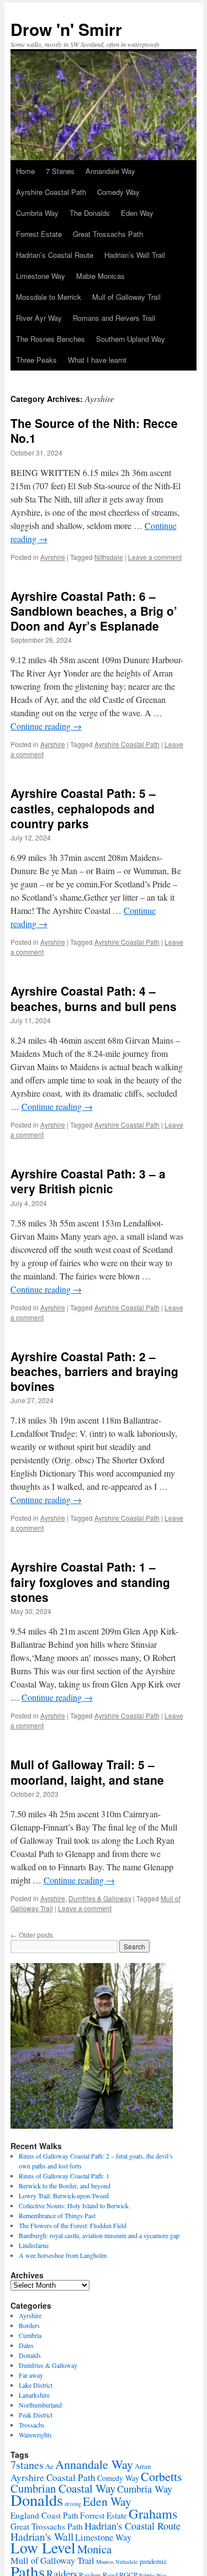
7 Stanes (60, 171)
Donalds (30, 2355)
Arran (143, 2466)
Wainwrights (35, 2435)
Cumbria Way (37, 213)
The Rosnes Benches (51, 339)
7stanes (27, 2465)
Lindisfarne (34, 2245)
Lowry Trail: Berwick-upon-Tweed (64, 2196)
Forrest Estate (39, 234)
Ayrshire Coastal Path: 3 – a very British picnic (88, 1181)
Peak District (36, 2415)
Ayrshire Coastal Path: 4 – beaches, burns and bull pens (94, 998)
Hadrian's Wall (42, 2537)
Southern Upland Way (131, 339)
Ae (49, 2466)
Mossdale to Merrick (49, 297)
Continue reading (46, 726)
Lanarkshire (34, 2395)
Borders (29, 2325)
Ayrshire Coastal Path (51, 192)
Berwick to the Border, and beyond (65, 2186)
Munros (105, 2562)
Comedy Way (118, 192)
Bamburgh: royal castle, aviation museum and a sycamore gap (99, 2235)
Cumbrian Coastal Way (63, 2488)
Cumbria (30, 2335)
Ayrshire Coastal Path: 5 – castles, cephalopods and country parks (83, 808)
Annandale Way (110, 171)
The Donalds (90, 213)
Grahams (153, 2513)
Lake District (36, 2385)
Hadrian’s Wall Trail (135, 255)
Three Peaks (36, 360)
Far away (31, 2375)
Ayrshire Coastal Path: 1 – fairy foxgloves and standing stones (90, 1582)
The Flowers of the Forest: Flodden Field (73, 2225)
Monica (94, 2549)
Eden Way (137, 213)
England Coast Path (44, 2515)
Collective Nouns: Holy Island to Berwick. (75, 2205)
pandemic (153, 2561)
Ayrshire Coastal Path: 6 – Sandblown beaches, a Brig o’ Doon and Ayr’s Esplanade (94, 611)
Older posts (32, 1935)
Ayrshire (53, 557)
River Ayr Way (39, 318)
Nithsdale (109, 557)
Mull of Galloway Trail (126, 297)
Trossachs (32, 2425)
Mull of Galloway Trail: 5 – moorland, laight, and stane (87, 1772)
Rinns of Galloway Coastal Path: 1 (64, 2176)
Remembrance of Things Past (57, 2215)
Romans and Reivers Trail (114, 318)
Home (25, 171)
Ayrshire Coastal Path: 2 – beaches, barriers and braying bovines (94, 1371)
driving (73, 2504)
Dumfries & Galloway (100, 1898)
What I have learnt (97, 360)
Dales (26, 2345)
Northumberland (40, 2405)
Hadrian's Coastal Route (132, 2526)
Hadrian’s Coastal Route (55, 255)
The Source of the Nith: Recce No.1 (94, 430)
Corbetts (161, 2476)
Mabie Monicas (100, 276)
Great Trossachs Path (108, 234)
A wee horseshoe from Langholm (63, 2255)
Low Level (43, 2548)
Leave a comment (155, 557)
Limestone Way (41, 276)
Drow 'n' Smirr (66, 29)
